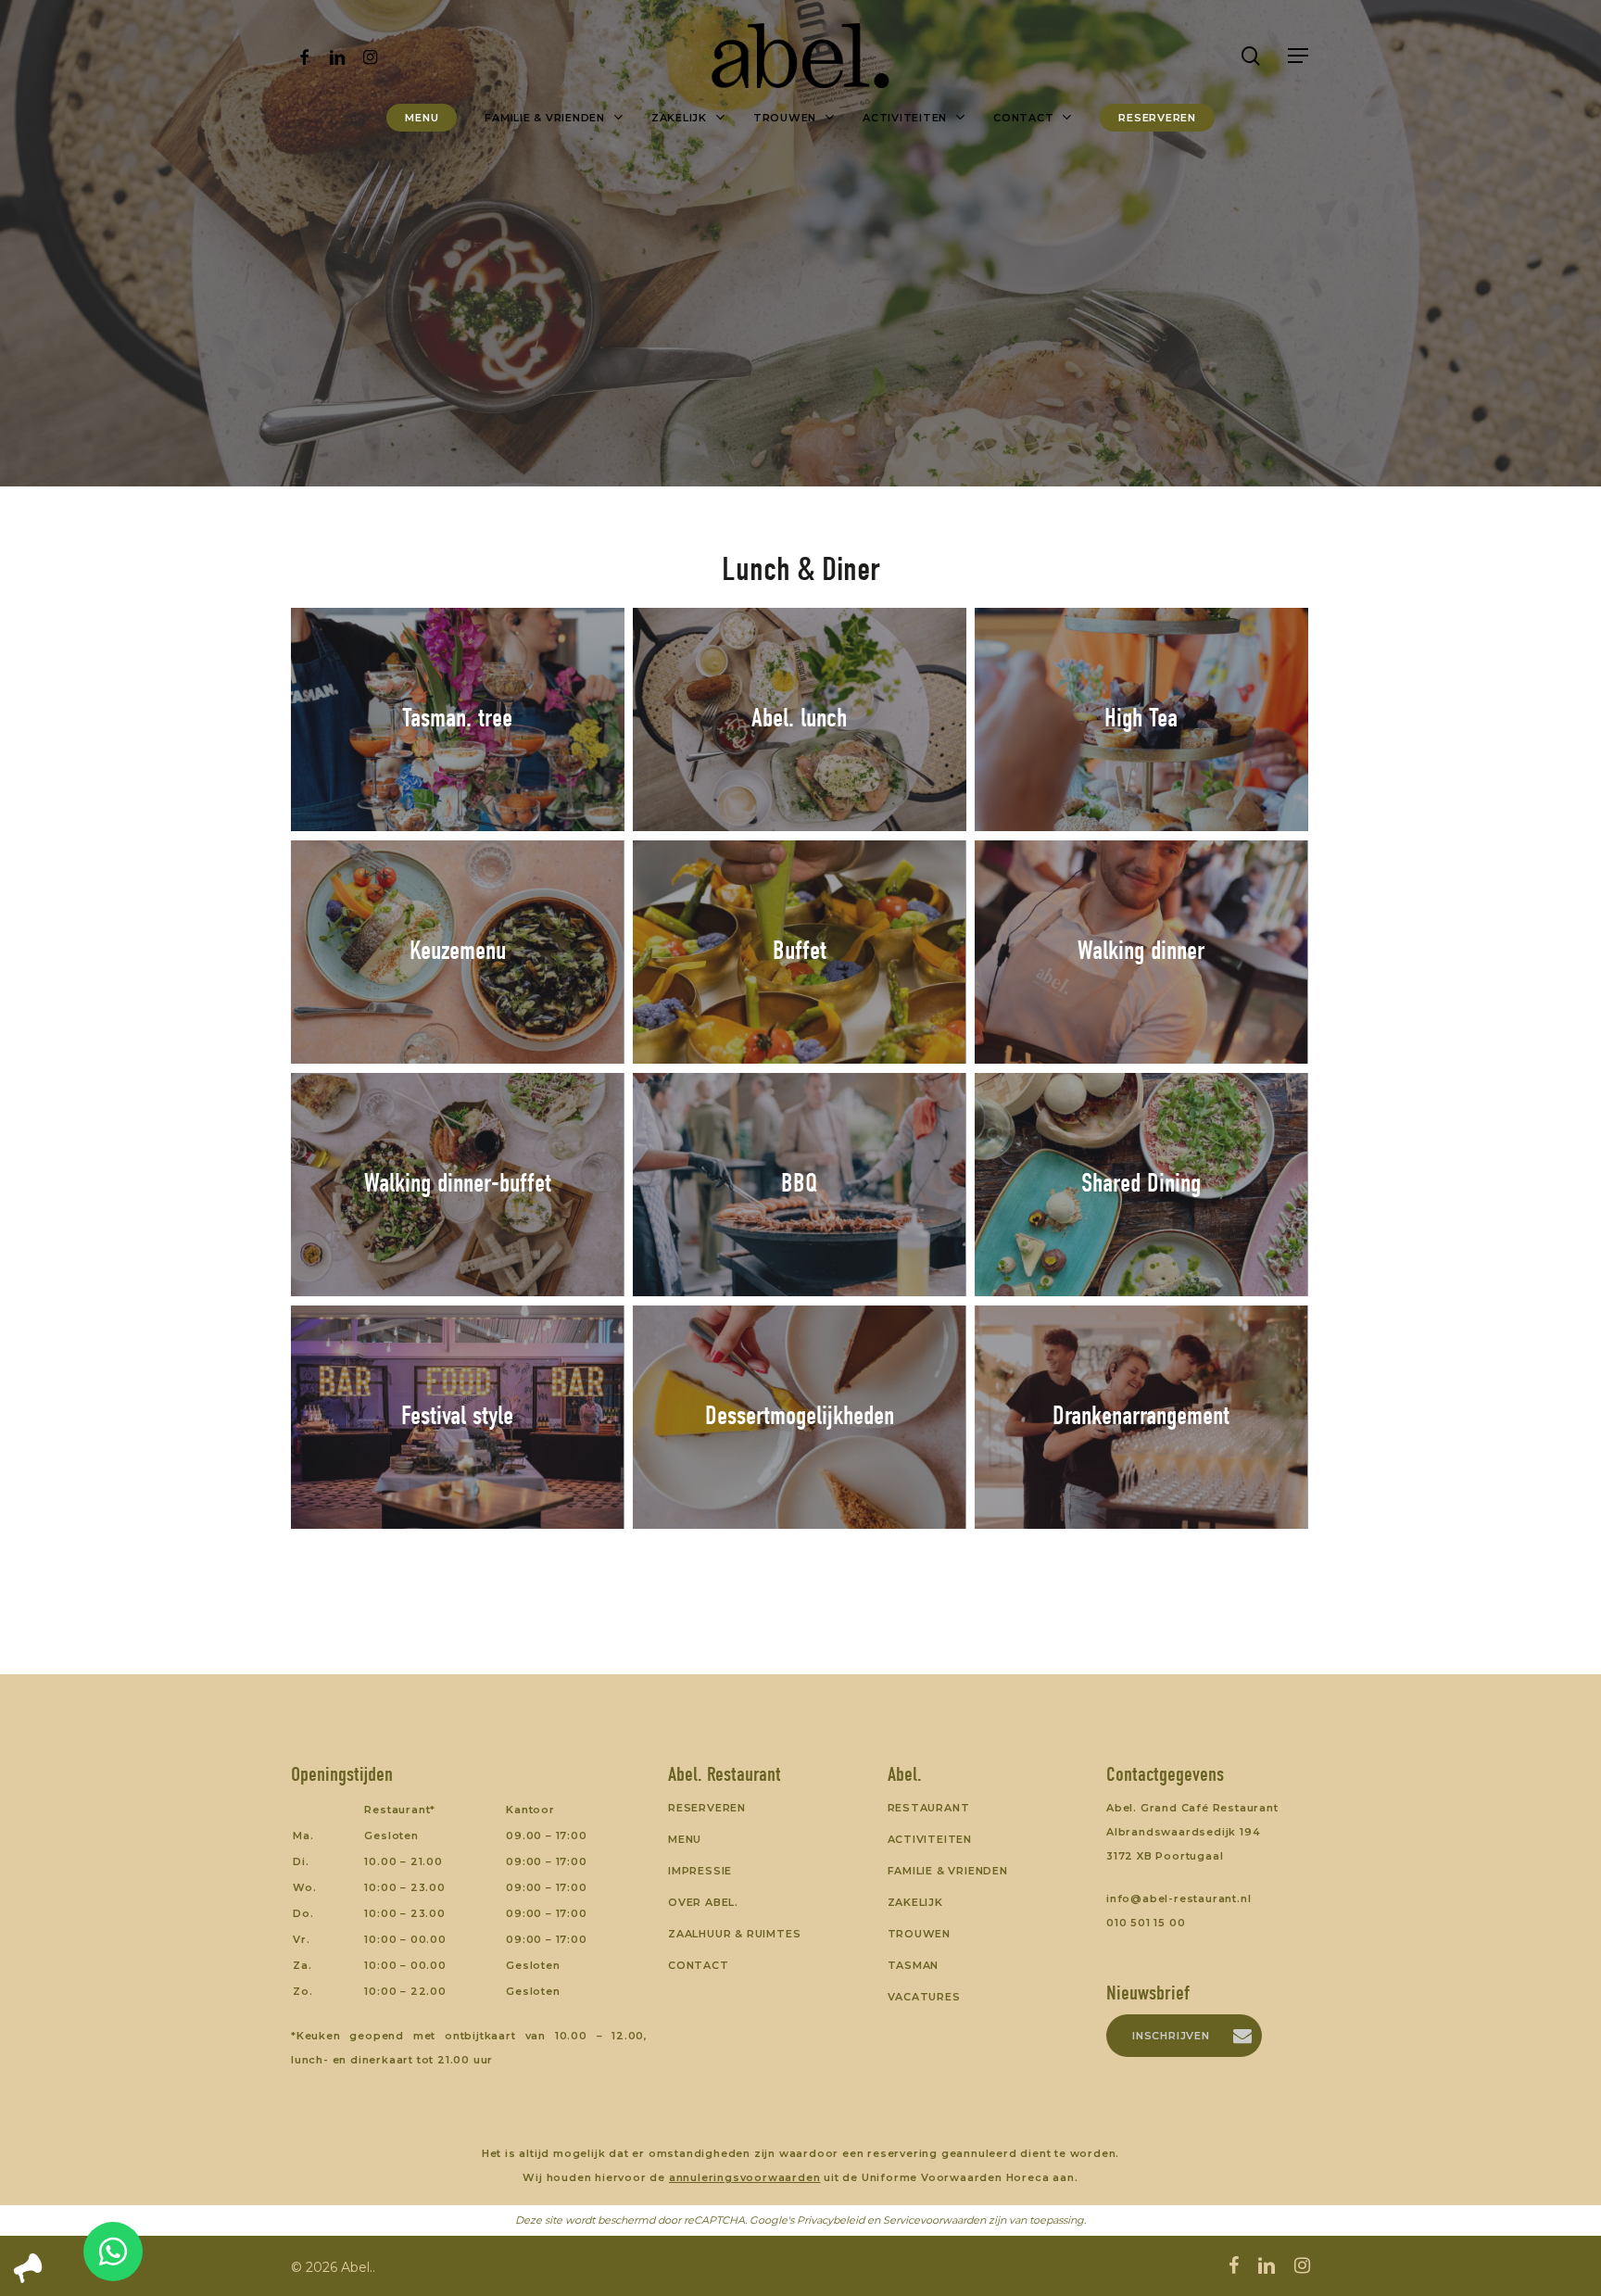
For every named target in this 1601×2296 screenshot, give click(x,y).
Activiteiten (930, 1839)
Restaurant (929, 1808)
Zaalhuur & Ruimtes (734, 1934)
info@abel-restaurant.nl (1179, 1899)
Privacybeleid (831, 2220)
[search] (1251, 56)
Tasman (914, 1965)
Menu (685, 1839)
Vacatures (924, 1997)
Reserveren (707, 1808)
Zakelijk (915, 1902)
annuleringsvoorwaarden (745, 2177)
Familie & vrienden (948, 1871)
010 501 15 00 (1146, 1923)
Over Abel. (703, 1902)
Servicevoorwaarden (934, 2220)
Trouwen (920, 1934)
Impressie (700, 1871)
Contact (699, 1965)
